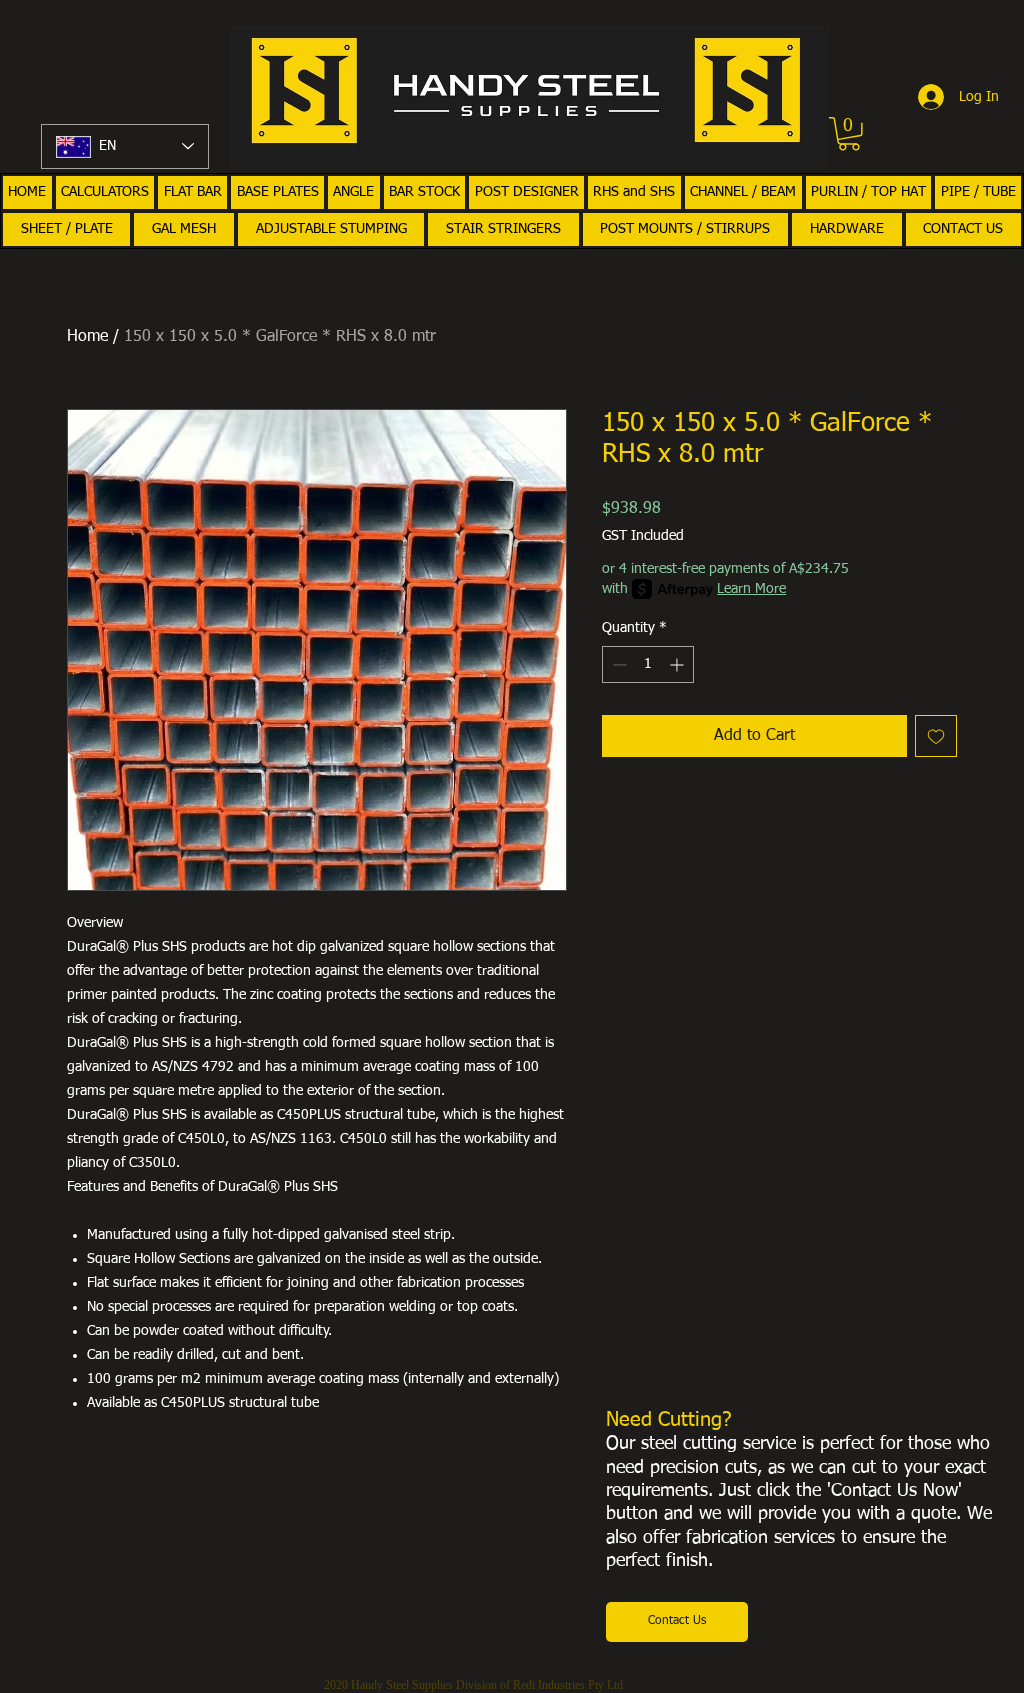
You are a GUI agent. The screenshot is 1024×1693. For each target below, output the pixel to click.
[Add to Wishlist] (936, 736)
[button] (849, 134)
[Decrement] (617, 664)
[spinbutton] (648, 664)
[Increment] (678, 664)
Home (87, 337)
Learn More (751, 589)
